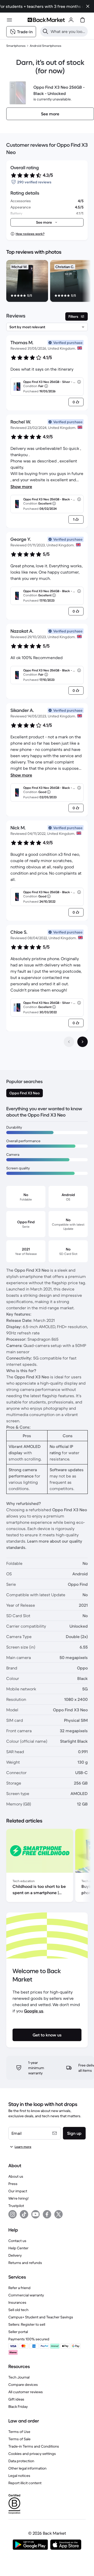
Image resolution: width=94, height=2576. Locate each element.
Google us (34, 2011)
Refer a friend (19, 2288)
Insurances (17, 2302)
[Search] (45, 31)
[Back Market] (46, 20)
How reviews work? (30, 234)
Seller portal (18, 2332)
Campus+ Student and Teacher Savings (41, 2317)
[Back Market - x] (58, 2214)
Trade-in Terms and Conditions (34, 2446)
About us (16, 2176)
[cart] (83, 20)
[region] (47, 282)
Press (13, 2184)
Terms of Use (19, 2432)
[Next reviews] (83, 1042)
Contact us (17, 2241)
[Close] (88, 6)
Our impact (18, 2191)
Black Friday (18, 2407)
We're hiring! (18, 2198)
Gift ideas (16, 2399)
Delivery (15, 2255)
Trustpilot (16, 2206)
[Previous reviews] (69, 1042)
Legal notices (19, 2476)
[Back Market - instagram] (13, 2214)
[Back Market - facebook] (47, 2214)
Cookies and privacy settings (32, 2454)
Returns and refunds (25, 2263)
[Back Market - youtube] (36, 2214)
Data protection (21, 2461)
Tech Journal (19, 2377)
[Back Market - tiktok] (24, 2214)
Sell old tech (18, 2310)
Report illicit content (25, 2483)
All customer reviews (26, 2392)
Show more (21, 486)
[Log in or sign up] (71, 20)
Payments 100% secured (29, 2339)
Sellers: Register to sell (27, 2324)
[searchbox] (68, 31)
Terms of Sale (19, 2439)
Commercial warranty (26, 2295)
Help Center (18, 2248)
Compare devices (23, 2385)
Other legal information (27, 2468)
